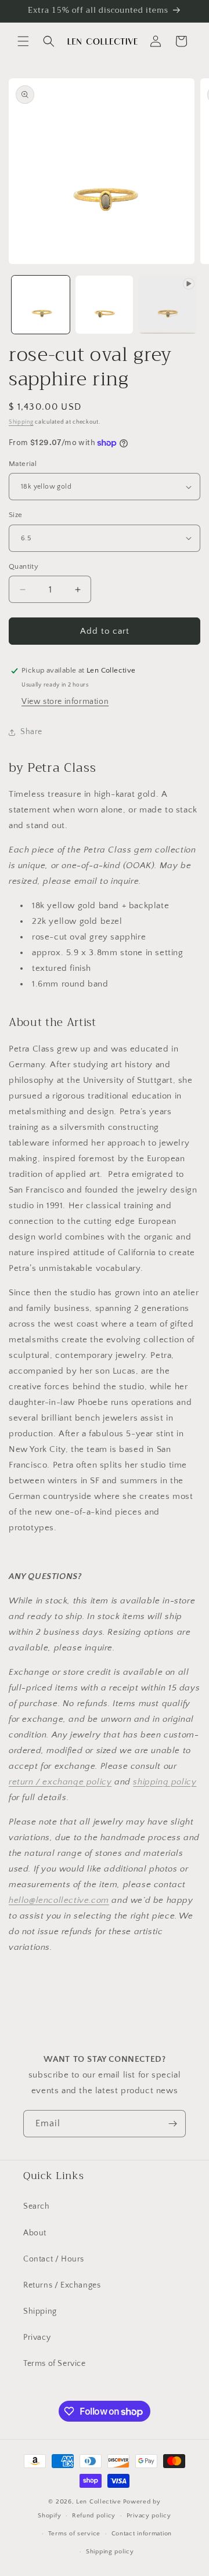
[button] (23, 41)
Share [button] (31, 732)
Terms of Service (55, 2364)
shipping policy (165, 1782)
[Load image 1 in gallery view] (41, 305)
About (35, 2233)
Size (16, 515)
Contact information (142, 2534)
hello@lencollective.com (59, 1900)
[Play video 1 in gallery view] (168, 305)
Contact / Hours (54, 2259)
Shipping (21, 422)
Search (37, 2206)
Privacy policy (149, 2516)
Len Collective (99, 2502)
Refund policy (94, 2516)
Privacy (37, 2337)
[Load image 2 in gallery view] (105, 305)
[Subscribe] (172, 2124)
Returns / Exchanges (62, 2285)
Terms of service (74, 2534)
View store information (65, 702)
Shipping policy (110, 2552)
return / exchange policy (60, 1782)
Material (23, 464)
